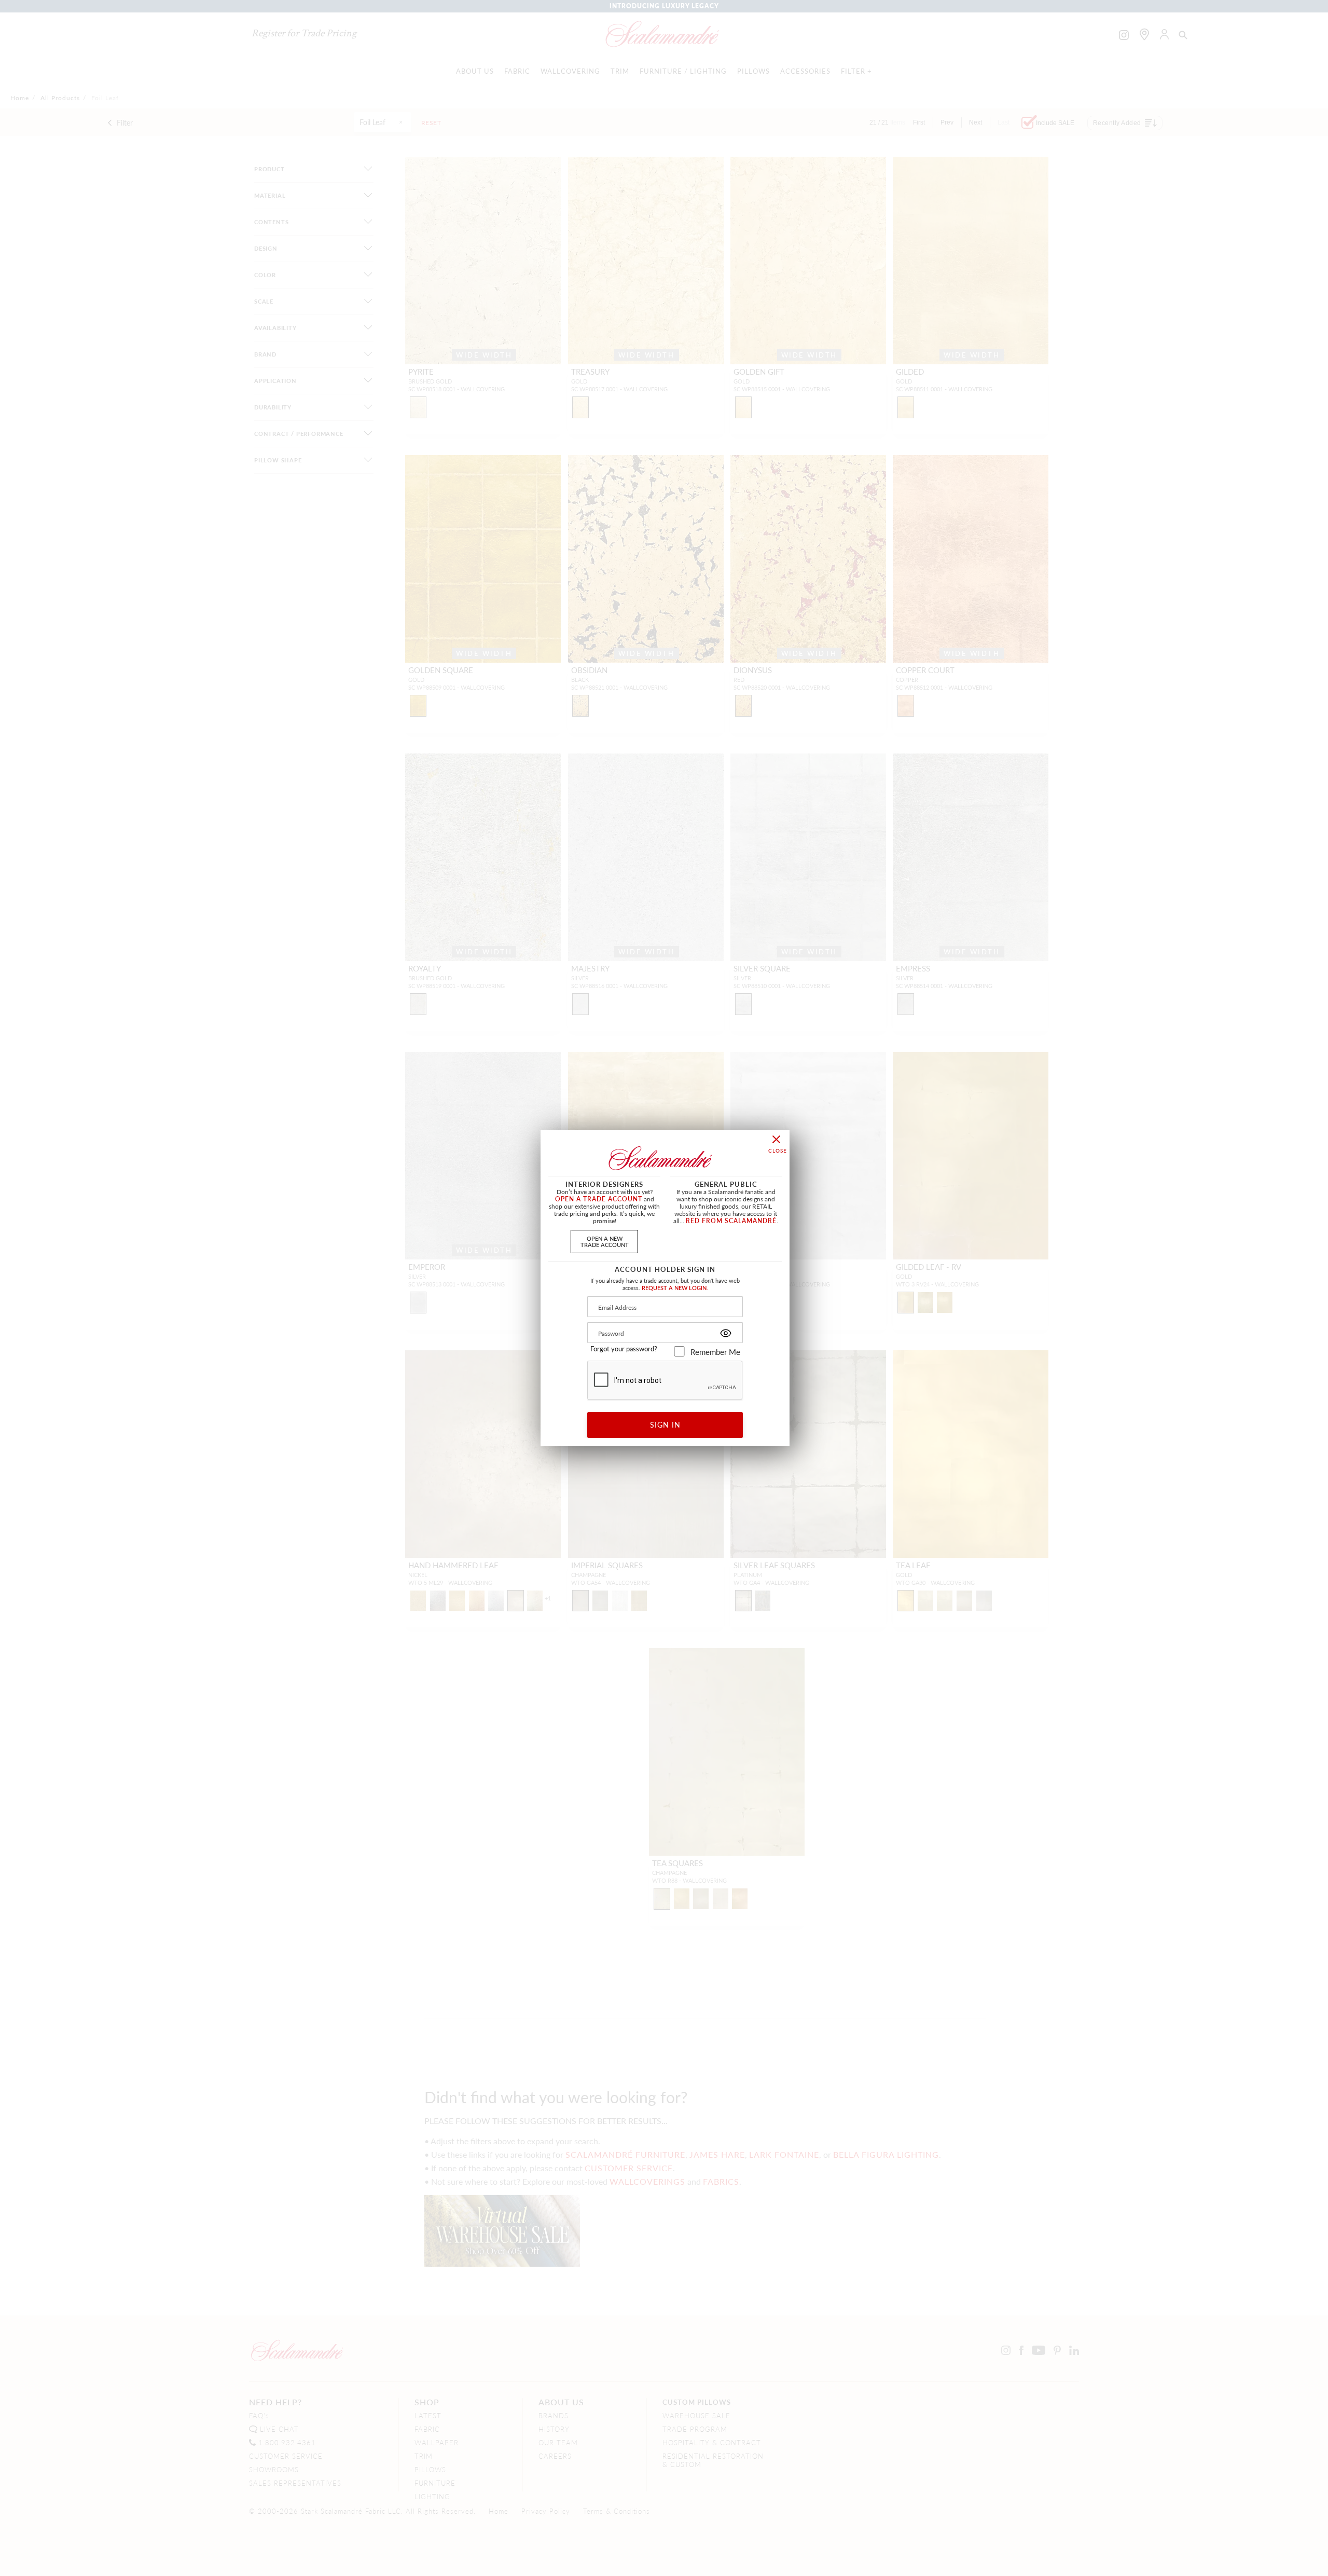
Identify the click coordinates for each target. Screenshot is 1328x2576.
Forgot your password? (624, 1349)
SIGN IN (665, 1424)
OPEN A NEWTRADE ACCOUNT (605, 1241)
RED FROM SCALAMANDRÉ (731, 1221)
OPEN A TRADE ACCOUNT (599, 1199)
